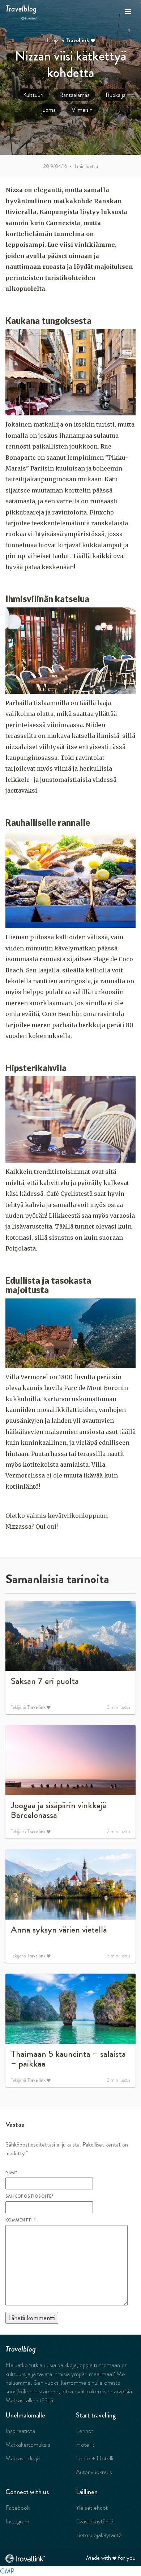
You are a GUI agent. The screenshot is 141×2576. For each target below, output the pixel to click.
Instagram (17, 2521)
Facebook (18, 2508)
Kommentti (21, 2220)
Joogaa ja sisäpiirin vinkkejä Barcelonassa (58, 1810)
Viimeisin (82, 110)
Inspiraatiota (20, 2431)
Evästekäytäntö (95, 2521)
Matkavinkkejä (23, 2458)
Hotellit (85, 2444)
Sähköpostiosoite (29, 2196)
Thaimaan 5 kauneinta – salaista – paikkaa (68, 2059)
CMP (7, 2571)
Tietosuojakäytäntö (99, 2535)
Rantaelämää (74, 95)
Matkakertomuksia (28, 2444)
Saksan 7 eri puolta (45, 1681)
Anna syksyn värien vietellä (59, 1930)
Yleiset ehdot (92, 2508)
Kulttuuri (33, 95)
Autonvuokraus (94, 2472)
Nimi (11, 2172)
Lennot (85, 2431)
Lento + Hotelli (95, 2458)
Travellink (77, 40)
